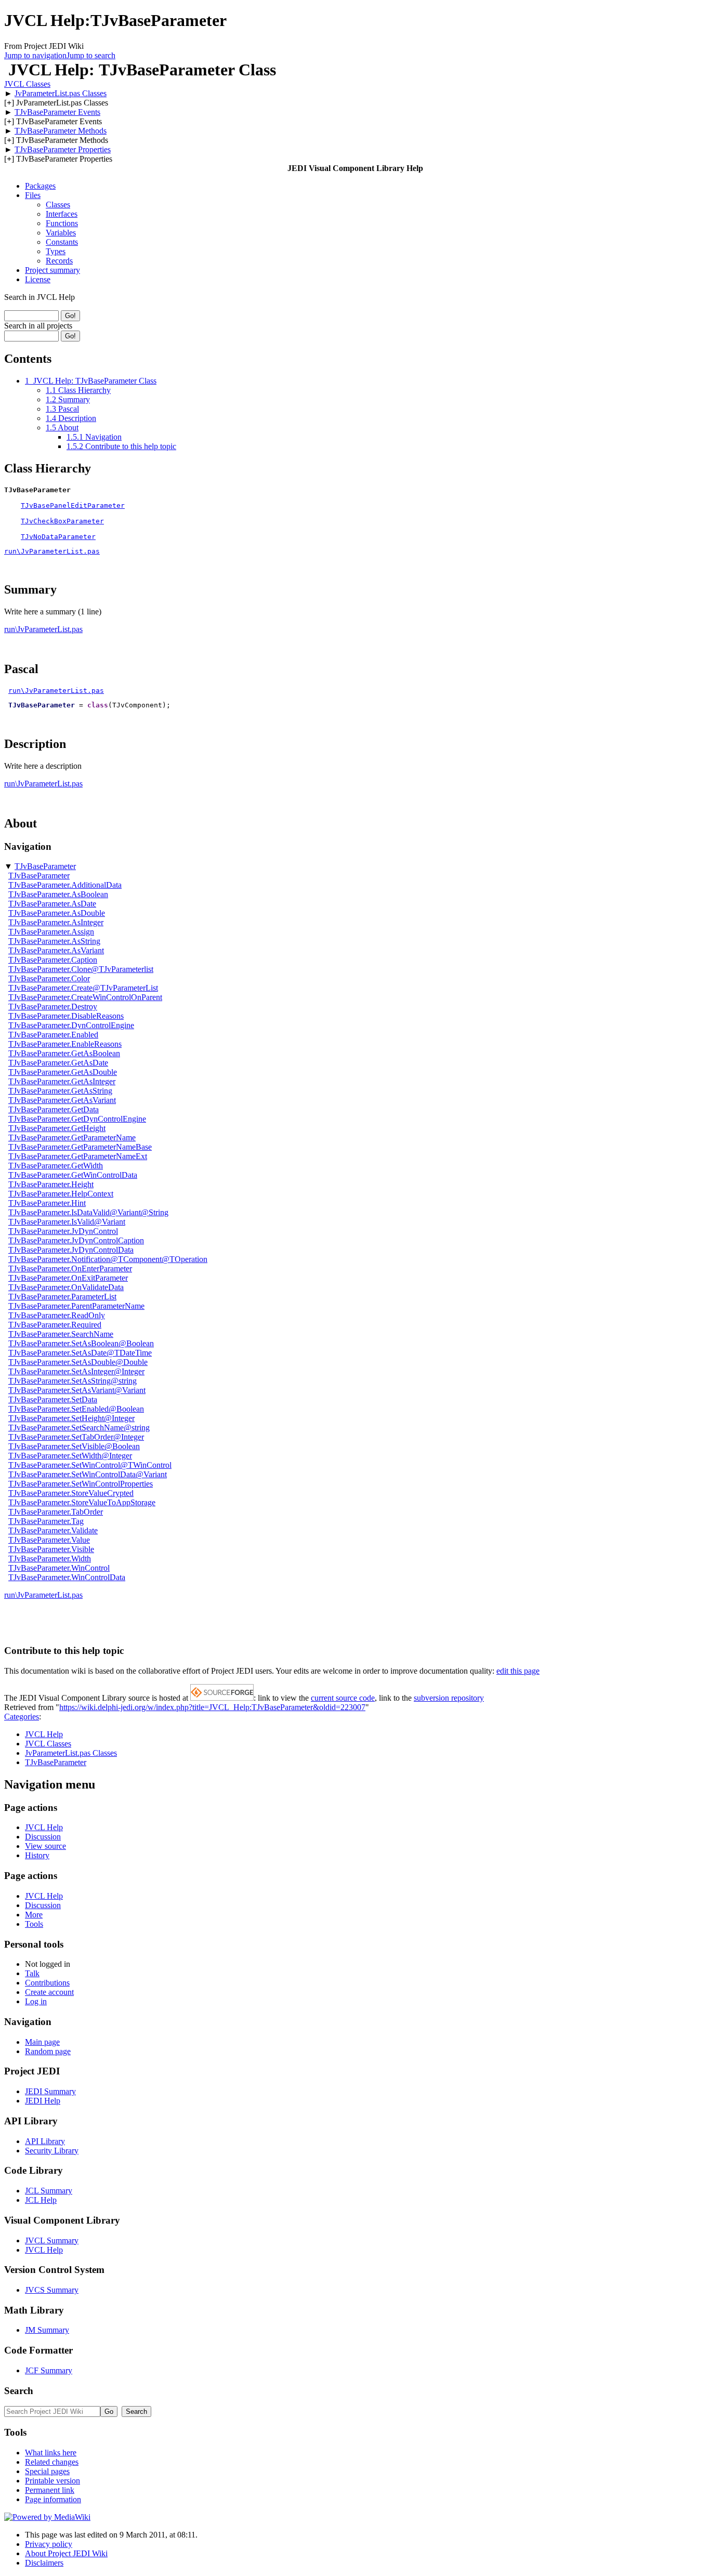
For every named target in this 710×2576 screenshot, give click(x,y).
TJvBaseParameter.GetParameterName (72, 1138)
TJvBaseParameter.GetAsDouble (63, 1072)
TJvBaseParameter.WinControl (59, 1568)
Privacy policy (49, 2544)
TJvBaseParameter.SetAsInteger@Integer (76, 1371)
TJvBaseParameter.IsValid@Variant (67, 1222)
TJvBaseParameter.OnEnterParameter (70, 1269)
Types (56, 251)
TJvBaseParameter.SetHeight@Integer (71, 1418)
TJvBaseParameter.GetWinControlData (73, 1175)
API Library (45, 2141)
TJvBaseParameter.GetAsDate (58, 1063)
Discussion (43, 1837)
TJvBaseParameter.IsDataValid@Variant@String (88, 1212)
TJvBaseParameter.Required (55, 1325)
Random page (48, 2051)
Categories (22, 1717)
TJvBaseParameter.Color (49, 978)
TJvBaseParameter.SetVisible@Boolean (74, 1446)
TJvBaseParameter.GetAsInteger (62, 1081)
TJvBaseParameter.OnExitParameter (68, 1278)
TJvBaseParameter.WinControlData (67, 1577)
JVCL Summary (52, 2240)
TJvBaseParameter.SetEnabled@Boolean (76, 1409)
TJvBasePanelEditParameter (73, 505)
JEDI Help (43, 2101)
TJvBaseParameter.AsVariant (56, 950)
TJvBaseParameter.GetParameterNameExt (78, 1156)
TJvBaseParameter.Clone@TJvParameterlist (81, 969)
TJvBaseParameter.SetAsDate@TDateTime (80, 1353)
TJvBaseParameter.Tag (46, 1521)
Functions (62, 223)
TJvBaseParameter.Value (49, 1540)
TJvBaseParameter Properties (63, 149)
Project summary (52, 270)
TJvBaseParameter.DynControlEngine (71, 1025)
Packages (40, 186)
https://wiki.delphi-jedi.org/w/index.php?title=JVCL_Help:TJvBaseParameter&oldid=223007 (212, 1707)
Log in (36, 2001)
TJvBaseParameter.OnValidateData (66, 1287)
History (37, 1855)
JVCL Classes (27, 84)
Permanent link (50, 2490)
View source (45, 1846)
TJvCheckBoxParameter (62, 521)
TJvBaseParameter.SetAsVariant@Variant (77, 1390)
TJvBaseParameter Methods (61, 131)
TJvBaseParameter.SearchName (61, 1334)
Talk (32, 1973)
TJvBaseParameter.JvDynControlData (71, 1250)
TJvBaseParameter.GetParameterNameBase (80, 1147)
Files (33, 195)
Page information (53, 2499)
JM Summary (47, 2330)
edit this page (518, 1671)
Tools (34, 1924)
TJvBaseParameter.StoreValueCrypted (71, 1493)
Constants (62, 242)
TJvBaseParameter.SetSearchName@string (79, 1428)
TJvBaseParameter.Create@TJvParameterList (83, 988)
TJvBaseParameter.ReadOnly (57, 1315)
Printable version (52, 2481)
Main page (42, 2042)
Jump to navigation (35, 55)
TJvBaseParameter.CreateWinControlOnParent (85, 997)
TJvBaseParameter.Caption (53, 960)
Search (19, 2391)
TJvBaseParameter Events (57, 112)
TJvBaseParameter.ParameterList (62, 1297)
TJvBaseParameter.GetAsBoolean (64, 1053)
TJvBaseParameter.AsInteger (56, 922)
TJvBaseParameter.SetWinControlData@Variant (88, 1474)
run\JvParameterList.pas (52, 551)
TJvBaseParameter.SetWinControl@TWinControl (90, 1465)
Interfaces (62, 214)
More (34, 1915)
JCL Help (41, 2200)
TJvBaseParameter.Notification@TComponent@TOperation (108, 1259)
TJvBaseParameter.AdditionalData (65, 885)
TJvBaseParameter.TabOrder (56, 1512)
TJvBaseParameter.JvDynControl (63, 1231)
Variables (61, 233)
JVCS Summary (52, 2290)
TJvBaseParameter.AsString (54, 941)
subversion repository (449, 1698)
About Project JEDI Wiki (66, 2553)
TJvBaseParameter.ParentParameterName (76, 1306)
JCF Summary (49, 2370)
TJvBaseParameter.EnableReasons (65, 1044)
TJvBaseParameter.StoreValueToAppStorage (82, 1502)
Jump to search (91, 55)
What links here (51, 2453)
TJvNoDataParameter (58, 537)
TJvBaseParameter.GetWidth (56, 1166)
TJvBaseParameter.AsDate (52, 904)
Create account (49, 1992)
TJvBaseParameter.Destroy (53, 1007)
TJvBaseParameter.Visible (51, 1549)
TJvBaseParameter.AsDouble (57, 913)
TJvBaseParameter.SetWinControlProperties (81, 1484)
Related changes (52, 2462)
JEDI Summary (50, 2091)
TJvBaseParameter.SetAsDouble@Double (78, 1362)
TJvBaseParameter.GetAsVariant (62, 1100)
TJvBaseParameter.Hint (47, 1203)
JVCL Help (44, 1734)
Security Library (52, 2151)
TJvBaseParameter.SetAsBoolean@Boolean (81, 1343)
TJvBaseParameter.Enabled (53, 1035)
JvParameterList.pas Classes (61, 93)
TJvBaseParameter (45, 866)
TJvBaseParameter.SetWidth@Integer (70, 1456)
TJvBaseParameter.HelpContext (61, 1194)
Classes (58, 205)
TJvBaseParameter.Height (51, 1184)
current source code (343, 1698)
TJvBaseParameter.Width (50, 1559)
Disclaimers (44, 2563)
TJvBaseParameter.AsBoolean (58, 894)
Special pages (47, 2471)
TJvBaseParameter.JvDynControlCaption (76, 1240)
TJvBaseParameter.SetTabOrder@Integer (76, 1437)
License (38, 279)
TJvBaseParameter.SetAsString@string (73, 1381)
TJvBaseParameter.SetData (53, 1399)
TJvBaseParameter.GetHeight (57, 1128)
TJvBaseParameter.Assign (51, 932)
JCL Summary (49, 2191)
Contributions (47, 1983)
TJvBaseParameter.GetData (54, 1109)
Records (59, 261)
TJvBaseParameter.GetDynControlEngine (77, 1119)
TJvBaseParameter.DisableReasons (66, 1016)
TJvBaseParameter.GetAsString (60, 1091)
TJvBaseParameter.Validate (53, 1530)
